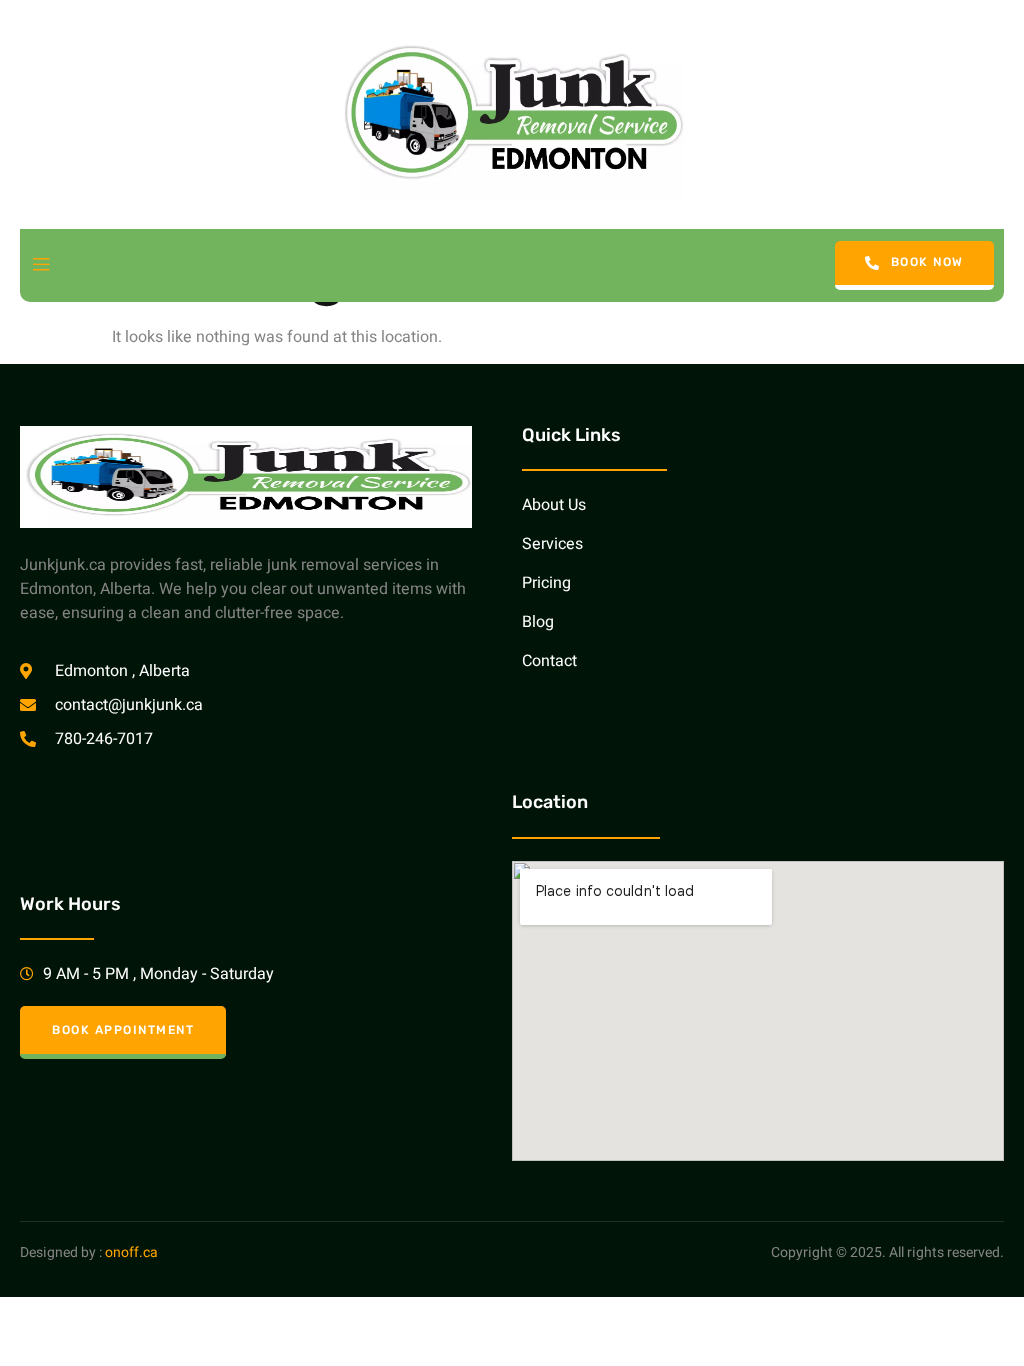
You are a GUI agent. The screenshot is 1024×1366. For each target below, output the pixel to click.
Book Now (927, 263)
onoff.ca (131, 1252)
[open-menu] (41, 265)
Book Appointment (123, 1030)
